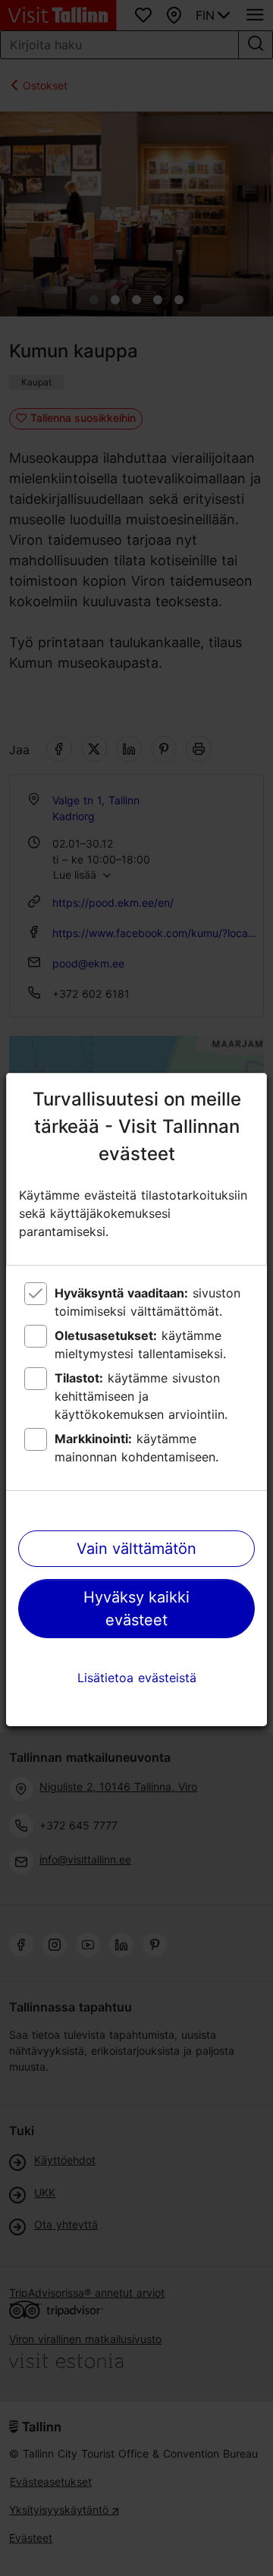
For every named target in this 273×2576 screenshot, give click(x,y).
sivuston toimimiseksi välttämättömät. (147, 1302)
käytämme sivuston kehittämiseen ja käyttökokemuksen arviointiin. (141, 1396)
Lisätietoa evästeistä (137, 1678)
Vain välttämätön (136, 1549)
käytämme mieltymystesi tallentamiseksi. (140, 1345)
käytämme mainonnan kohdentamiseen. (136, 1448)
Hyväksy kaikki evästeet (136, 1609)
